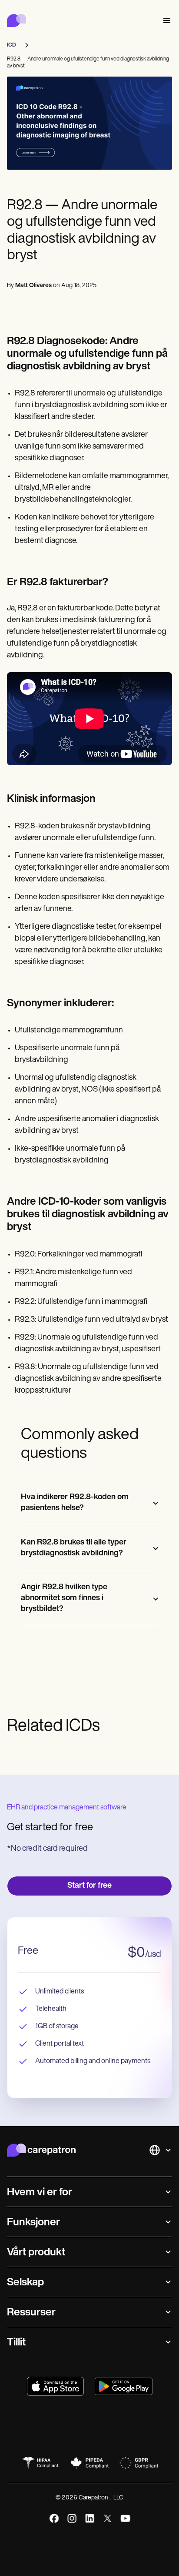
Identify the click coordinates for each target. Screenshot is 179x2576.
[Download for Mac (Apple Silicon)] (55, 2386)
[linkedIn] (90, 2518)
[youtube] (125, 2518)
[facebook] (54, 2518)
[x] (108, 2518)
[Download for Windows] (124, 2386)
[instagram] (72, 2518)
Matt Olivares (33, 286)
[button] (165, 21)
